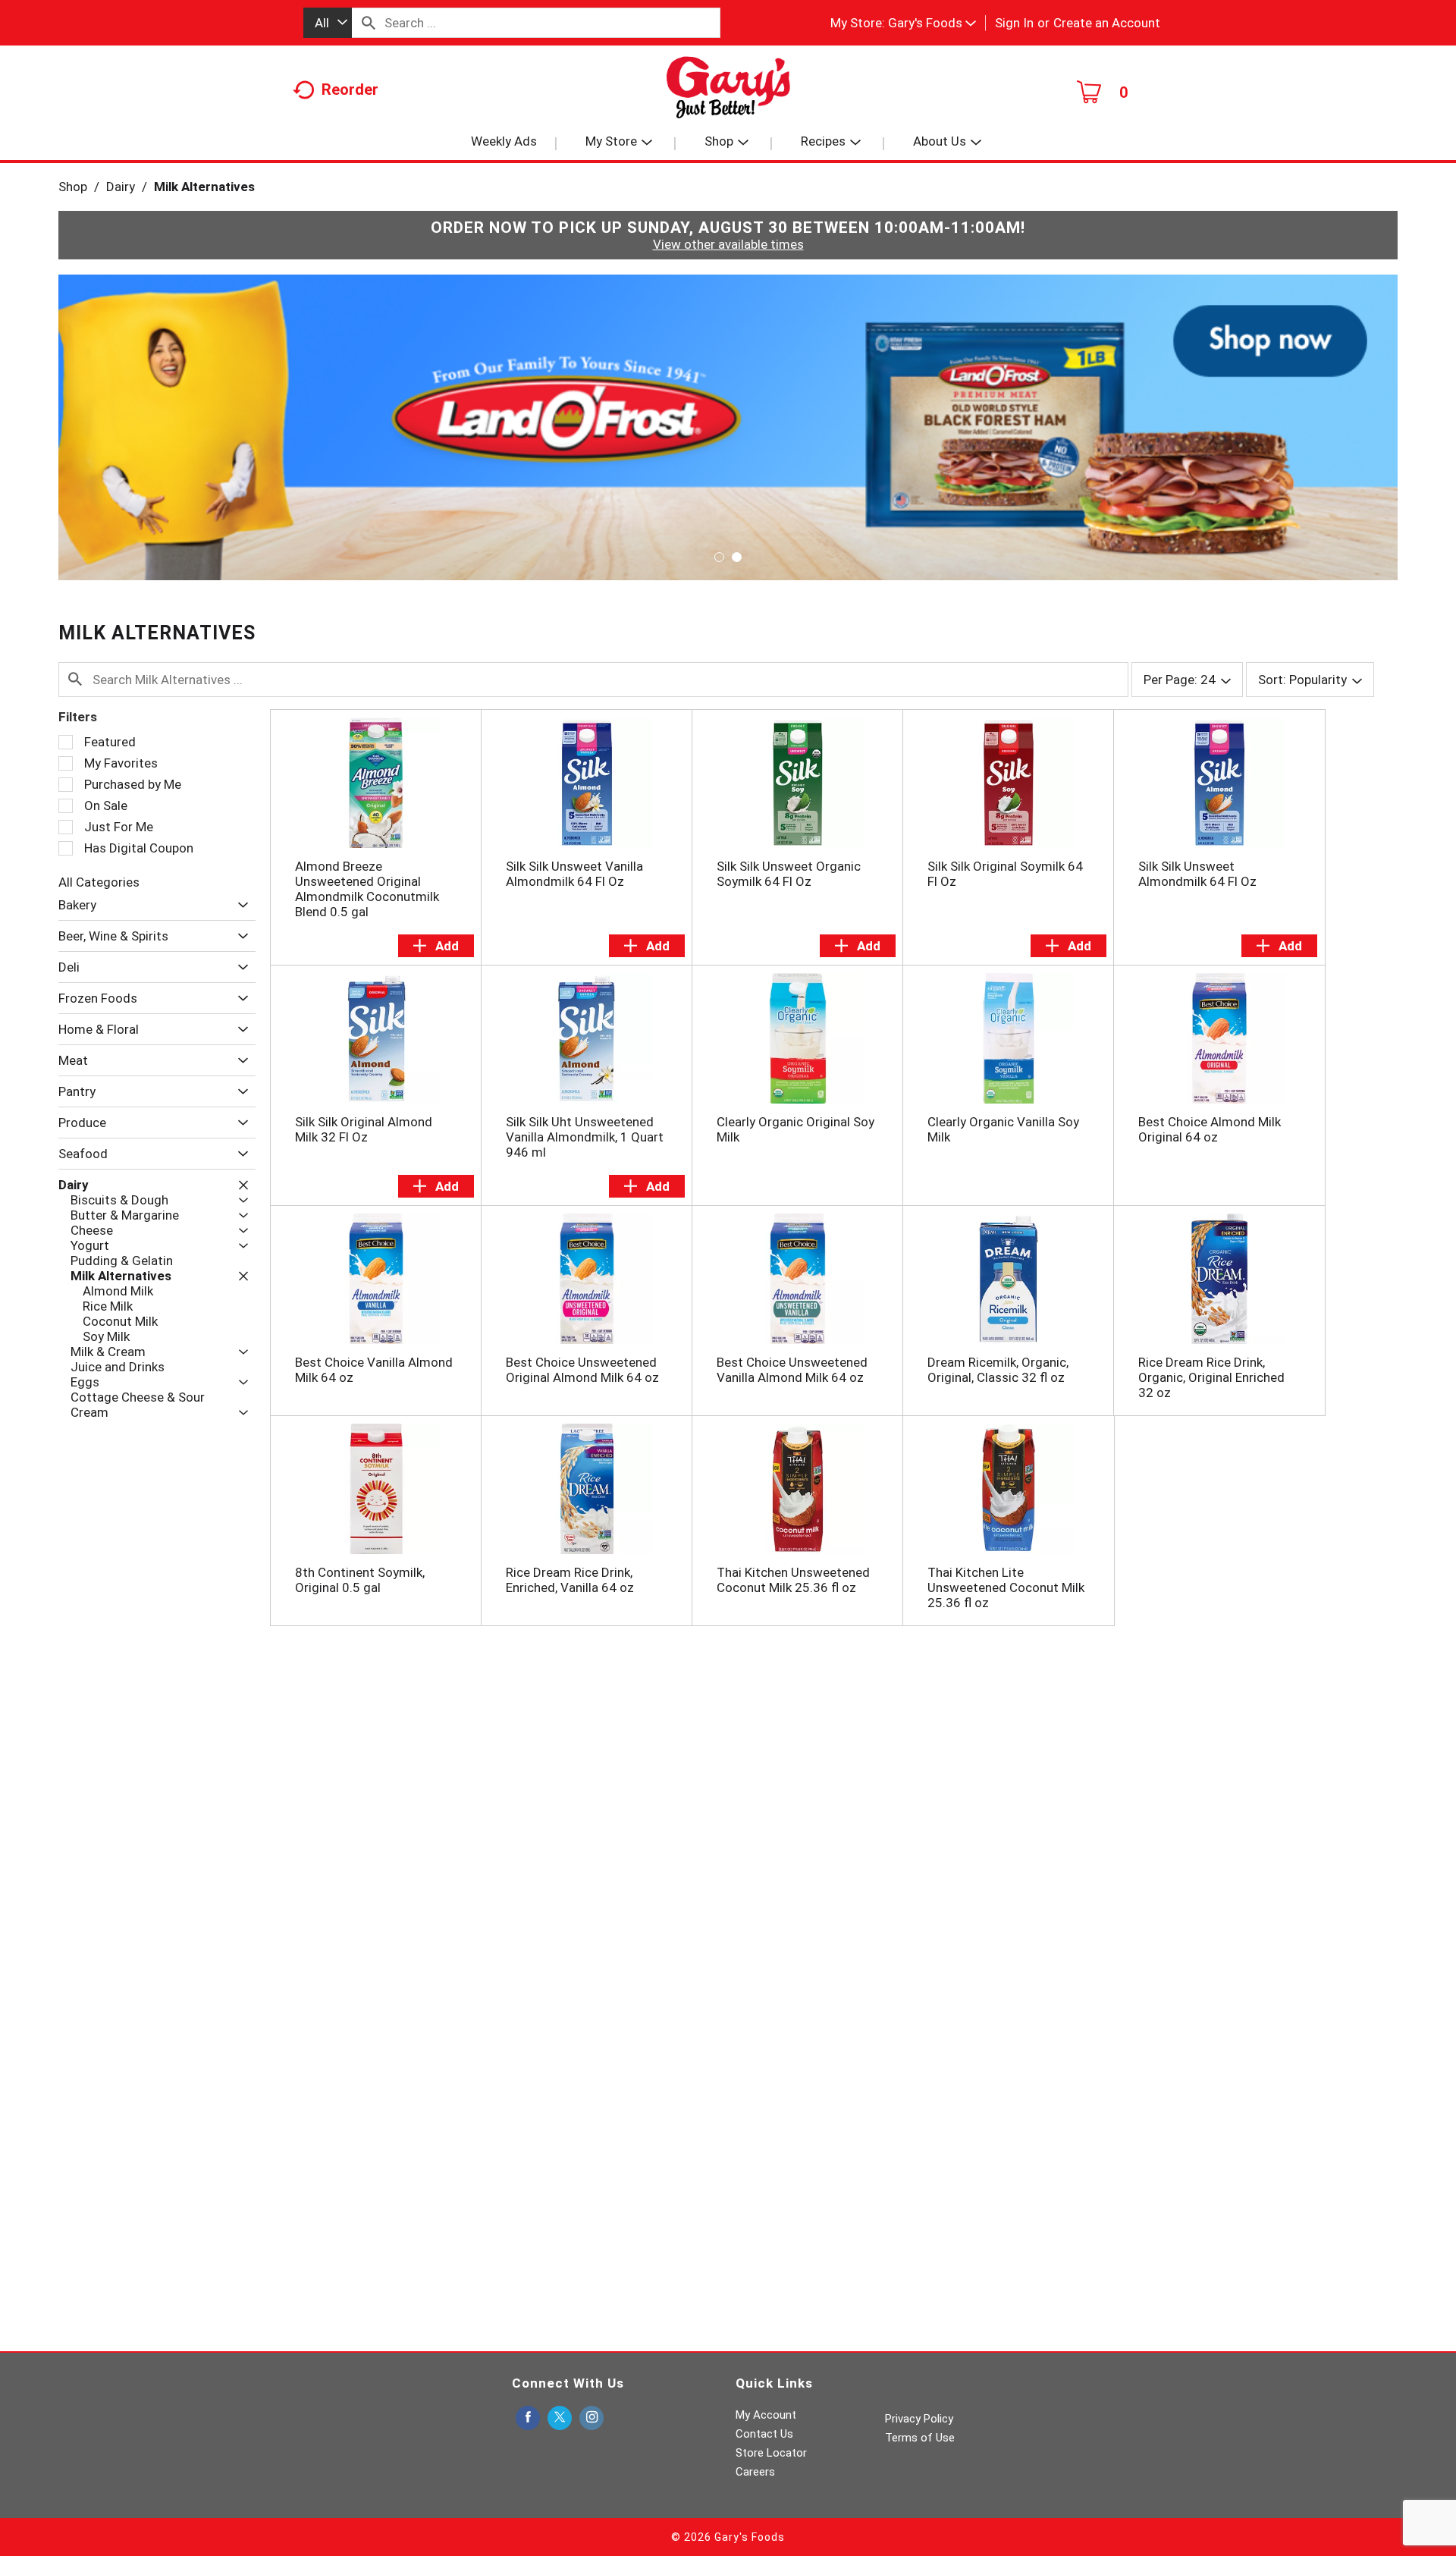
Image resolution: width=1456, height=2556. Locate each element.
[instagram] (591, 2418)
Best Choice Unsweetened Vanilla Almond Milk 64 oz (792, 1370)
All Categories (99, 882)
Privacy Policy (919, 2419)
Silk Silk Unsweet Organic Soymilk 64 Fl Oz (789, 874)
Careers (755, 2472)
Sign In (1014, 23)
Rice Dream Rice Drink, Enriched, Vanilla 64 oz (570, 1580)
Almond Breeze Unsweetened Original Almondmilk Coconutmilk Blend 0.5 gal (367, 889)
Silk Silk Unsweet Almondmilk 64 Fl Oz (1197, 874)
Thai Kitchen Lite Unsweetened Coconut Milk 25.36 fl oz (1006, 1587)
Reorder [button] (350, 89)
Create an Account (1107, 23)
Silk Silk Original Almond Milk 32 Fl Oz (364, 1129)
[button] (932, 23)
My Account (766, 2415)
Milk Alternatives (204, 187)
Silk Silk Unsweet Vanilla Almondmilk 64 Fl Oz (574, 874)
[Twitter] (560, 2418)
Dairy (121, 187)
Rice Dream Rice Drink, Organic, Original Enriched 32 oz (1211, 1377)
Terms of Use (920, 2438)
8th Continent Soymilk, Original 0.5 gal (360, 1580)
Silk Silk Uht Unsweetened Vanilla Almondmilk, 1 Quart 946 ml (585, 1137)
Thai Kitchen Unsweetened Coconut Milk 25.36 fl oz (793, 1580)
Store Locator (771, 2453)
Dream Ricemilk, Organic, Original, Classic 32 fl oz (998, 1370)
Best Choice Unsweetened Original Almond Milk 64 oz (582, 1370)
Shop (73, 187)
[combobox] (328, 23)
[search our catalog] (369, 23)
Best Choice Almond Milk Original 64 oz (1210, 1129)
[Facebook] (528, 2418)
